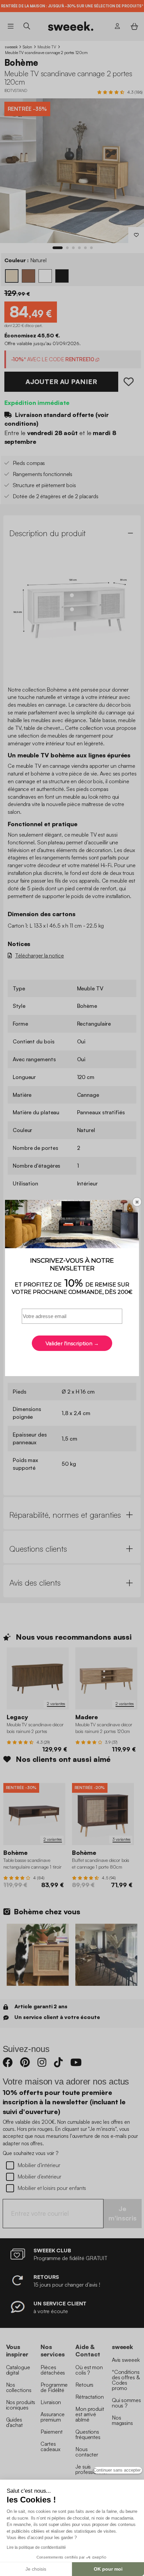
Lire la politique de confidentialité (36, 2547)
